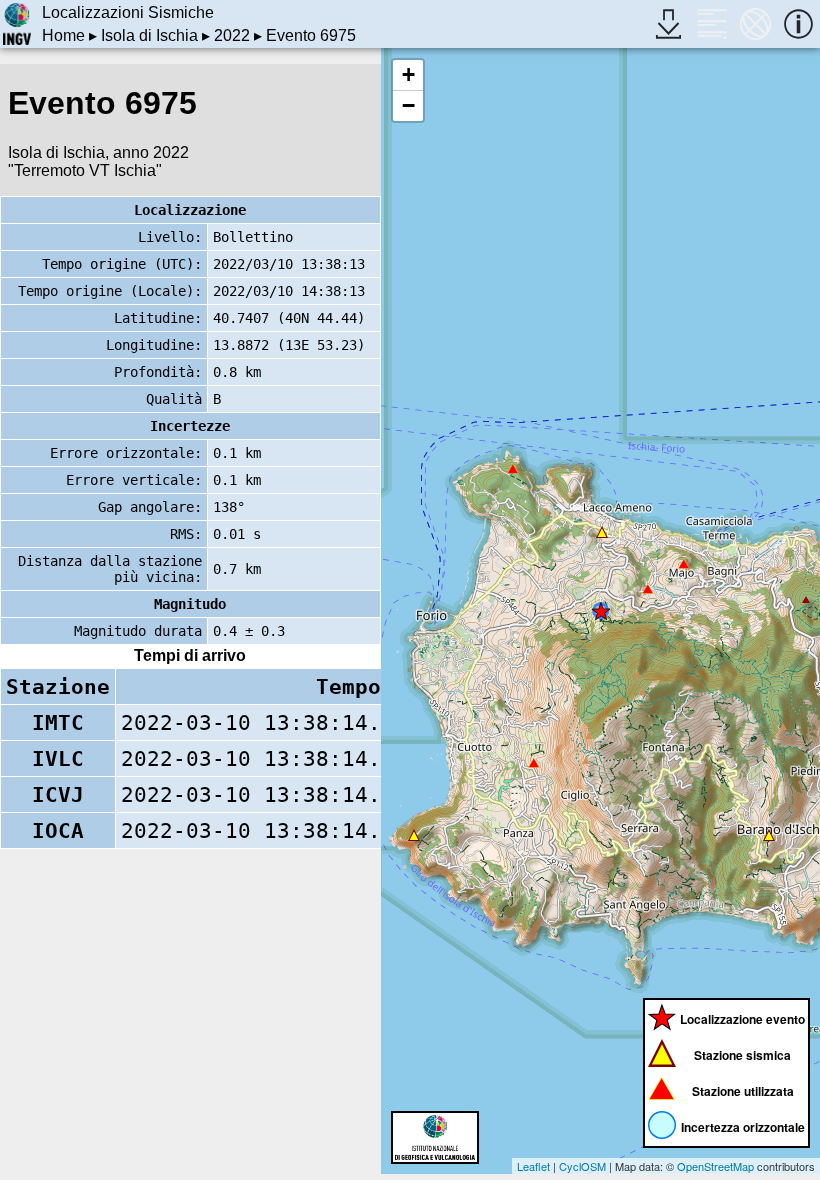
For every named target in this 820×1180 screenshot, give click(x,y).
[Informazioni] (798, 23)
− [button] (408, 105)
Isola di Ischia (149, 35)
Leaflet (533, 1166)
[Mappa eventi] (755, 23)
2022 (232, 35)
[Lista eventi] (711, 23)
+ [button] (408, 74)
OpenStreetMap (715, 1166)
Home (63, 35)
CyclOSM (582, 1166)
